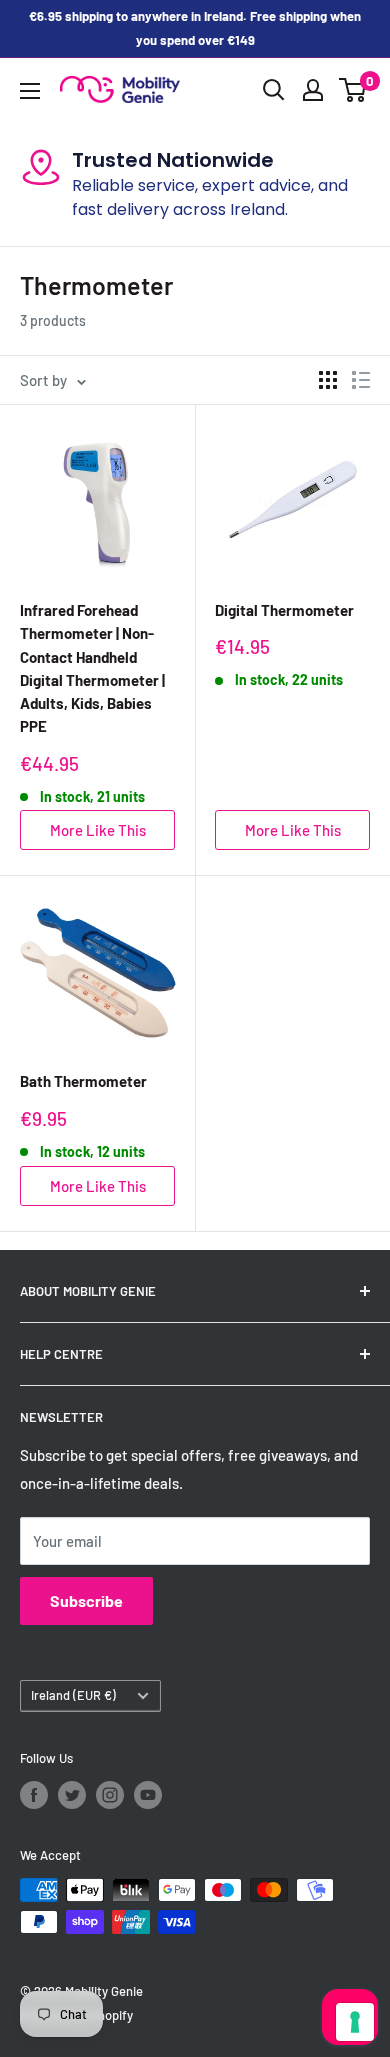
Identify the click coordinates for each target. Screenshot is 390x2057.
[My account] (313, 90)
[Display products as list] (361, 380)
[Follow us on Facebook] (34, 1795)
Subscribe (86, 1600)
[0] (353, 90)
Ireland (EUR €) (73, 1695)
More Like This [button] (98, 830)
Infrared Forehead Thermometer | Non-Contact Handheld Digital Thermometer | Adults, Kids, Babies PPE (92, 668)
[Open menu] (30, 91)
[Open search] (274, 90)
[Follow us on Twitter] (72, 1795)
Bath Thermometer (83, 1081)
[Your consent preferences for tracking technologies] (355, 2022)
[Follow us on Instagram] (110, 1795)
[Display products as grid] (328, 380)
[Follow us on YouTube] (148, 1795)
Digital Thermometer (284, 610)
